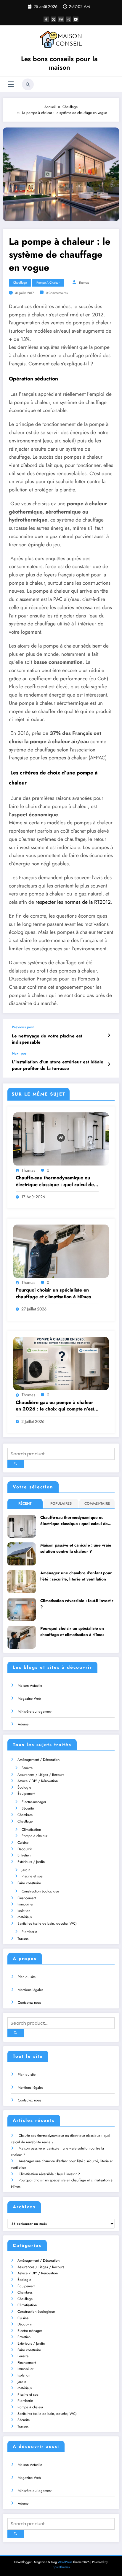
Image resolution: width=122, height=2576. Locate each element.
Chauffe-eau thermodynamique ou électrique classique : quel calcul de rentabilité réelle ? (55, 1181)
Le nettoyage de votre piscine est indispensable (47, 1039)
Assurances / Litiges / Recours (41, 1775)
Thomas (84, 283)
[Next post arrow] (109, 1064)
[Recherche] (28, 84)
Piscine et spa (32, 1876)
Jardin (26, 1870)
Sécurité (28, 1808)
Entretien (24, 1855)
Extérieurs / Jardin (31, 1862)
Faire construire (29, 1883)
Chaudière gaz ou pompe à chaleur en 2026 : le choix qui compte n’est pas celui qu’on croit (55, 1406)
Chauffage (20, 283)
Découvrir (25, 1849)
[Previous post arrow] (109, 1035)
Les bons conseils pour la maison (59, 63)
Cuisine (23, 1843)
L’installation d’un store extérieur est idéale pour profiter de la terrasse (58, 1065)
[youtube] (76, 19)
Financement (27, 1898)
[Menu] (11, 84)
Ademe (23, 1724)
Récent (25, 1503)
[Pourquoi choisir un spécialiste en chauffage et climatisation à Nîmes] (61, 1251)
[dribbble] (61, 19)
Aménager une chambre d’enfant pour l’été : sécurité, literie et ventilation (76, 1576)
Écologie (24, 1787)
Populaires (61, 1503)
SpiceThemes (61, 2567)
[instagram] (68, 19)
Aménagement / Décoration (38, 1760)
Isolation (24, 1911)
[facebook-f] (46, 19)
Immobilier (25, 1904)
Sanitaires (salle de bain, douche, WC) (47, 1923)
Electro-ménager (34, 1802)
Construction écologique (40, 1891)
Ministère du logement (35, 1712)
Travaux (23, 1938)
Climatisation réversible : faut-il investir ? (77, 1604)
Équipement (26, 1794)
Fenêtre (27, 1768)
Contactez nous (29, 2003)
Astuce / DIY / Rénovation (38, 1781)
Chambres (25, 1815)
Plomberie (29, 1932)
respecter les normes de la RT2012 (73, 902)
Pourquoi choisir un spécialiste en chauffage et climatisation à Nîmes (53, 1293)
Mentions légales (30, 1990)
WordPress (65, 2562)
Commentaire (97, 1503)
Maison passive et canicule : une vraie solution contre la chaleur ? (76, 1548)
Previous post (23, 1027)
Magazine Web (29, 1699)
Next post (20, 1053)
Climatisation (31, 1830)
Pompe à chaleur (48, 283)
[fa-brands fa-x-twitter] (54, 19)
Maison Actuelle (30, 1686)
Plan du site (27, 1977)
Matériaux (25, 1917)
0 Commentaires (57, 293)
